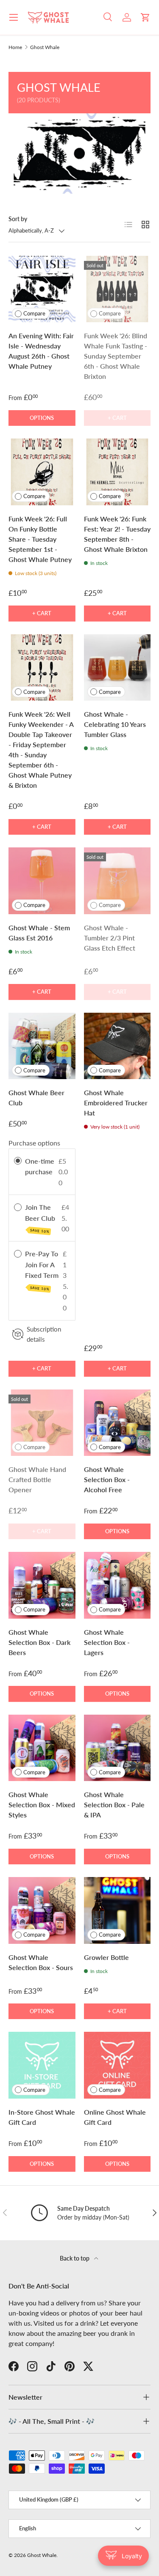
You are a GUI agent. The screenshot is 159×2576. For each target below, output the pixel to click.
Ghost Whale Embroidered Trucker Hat (116, 1103)
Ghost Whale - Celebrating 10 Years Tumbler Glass (115, 724)
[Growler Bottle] (117, 1910)
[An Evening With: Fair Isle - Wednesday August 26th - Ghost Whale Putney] (42, 289)
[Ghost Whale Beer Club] (42, 1046)
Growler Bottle (106, 1957)
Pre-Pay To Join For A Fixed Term (43, 1270)
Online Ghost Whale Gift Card (115, 2117)
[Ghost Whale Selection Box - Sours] (42, 1910)
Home (15, 47)
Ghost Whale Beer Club (36, 1098)
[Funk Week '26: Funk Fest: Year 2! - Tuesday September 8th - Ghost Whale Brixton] (117, 472)
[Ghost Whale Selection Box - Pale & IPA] (117, 1748)
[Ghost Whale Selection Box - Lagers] (117, 1585)
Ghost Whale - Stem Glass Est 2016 (39, 933)
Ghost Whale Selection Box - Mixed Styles (42, 1805)
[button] (145, 17)
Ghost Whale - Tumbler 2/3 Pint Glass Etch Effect (110, 938)
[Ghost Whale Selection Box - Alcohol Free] (117, 1423)
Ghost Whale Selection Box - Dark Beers (39, 1642)
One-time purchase (40, 1166)
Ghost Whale (45, 47)
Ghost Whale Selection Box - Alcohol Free (107, 1479)
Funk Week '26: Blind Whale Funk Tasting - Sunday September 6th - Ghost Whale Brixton (116, 356)
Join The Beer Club (41, 1218)
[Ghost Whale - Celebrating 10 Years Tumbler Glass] (117, 668)
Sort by (18, 219)
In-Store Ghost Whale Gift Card (42, 2117)
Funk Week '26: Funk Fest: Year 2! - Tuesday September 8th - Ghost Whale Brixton (117, 534)
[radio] (18, 1161)
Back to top (75, 2258)
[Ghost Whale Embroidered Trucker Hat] (117, 1046)
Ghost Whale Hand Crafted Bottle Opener (37, 1479)
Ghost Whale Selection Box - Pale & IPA (114, 1805)
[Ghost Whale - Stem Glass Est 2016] (42, 881)
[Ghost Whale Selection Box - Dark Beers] (42, 1585)
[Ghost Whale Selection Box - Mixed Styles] (42, 1748)
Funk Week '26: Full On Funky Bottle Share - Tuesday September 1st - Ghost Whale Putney (40, 539)
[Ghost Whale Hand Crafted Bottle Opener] (42, 1423)
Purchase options (34, 1143)
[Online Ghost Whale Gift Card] (117, 2065)
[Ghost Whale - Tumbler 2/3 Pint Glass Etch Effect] (117, 881)
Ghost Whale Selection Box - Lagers (107, 1642)
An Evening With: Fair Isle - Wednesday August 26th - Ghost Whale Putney (41, 351)
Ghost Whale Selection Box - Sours (41, 1962)
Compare (34, 313)
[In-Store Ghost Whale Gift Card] (42, 2065)
